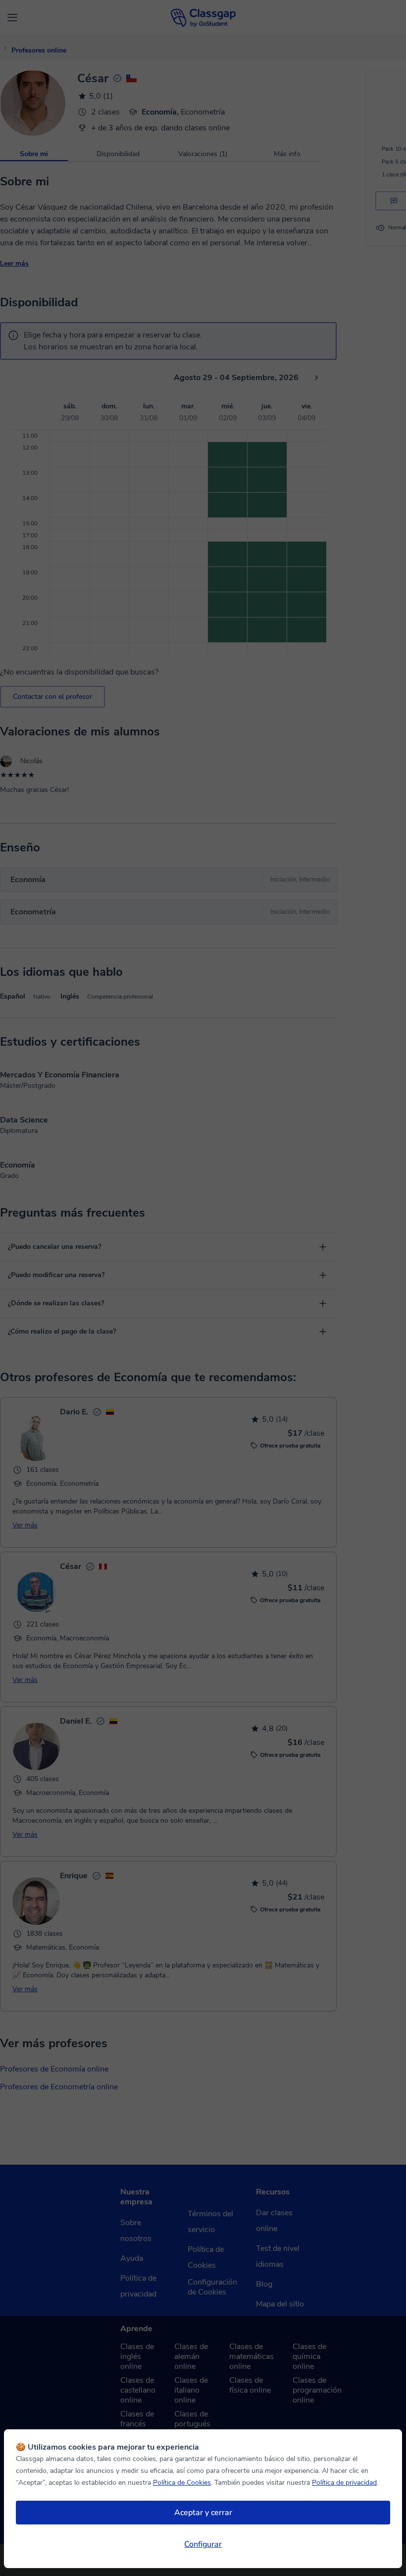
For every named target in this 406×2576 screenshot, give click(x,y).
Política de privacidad (344, 2483)
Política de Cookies (182, 2483)
